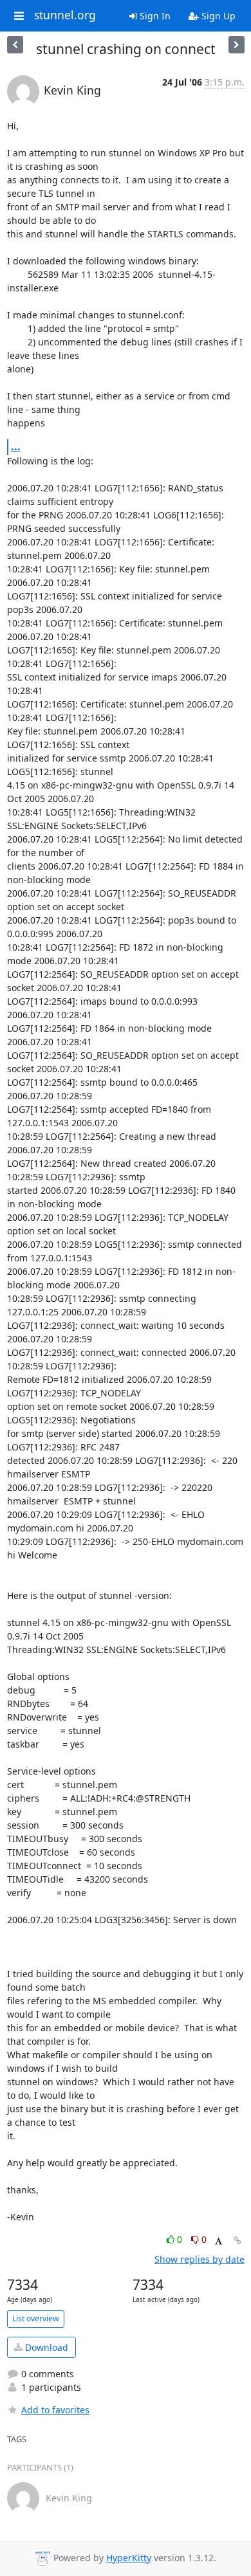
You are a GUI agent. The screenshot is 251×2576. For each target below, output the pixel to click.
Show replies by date (200, 2259)
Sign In (154, 16)
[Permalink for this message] (237, 2241)
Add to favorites (55, 2410)
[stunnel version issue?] (237, 45)
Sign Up (217, 16)
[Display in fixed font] (218, 2241)
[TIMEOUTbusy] (15, 45)
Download (45, 2347)
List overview (36, 2318)
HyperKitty (129, 2558)
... (16, 446)
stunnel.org (65, 15)
